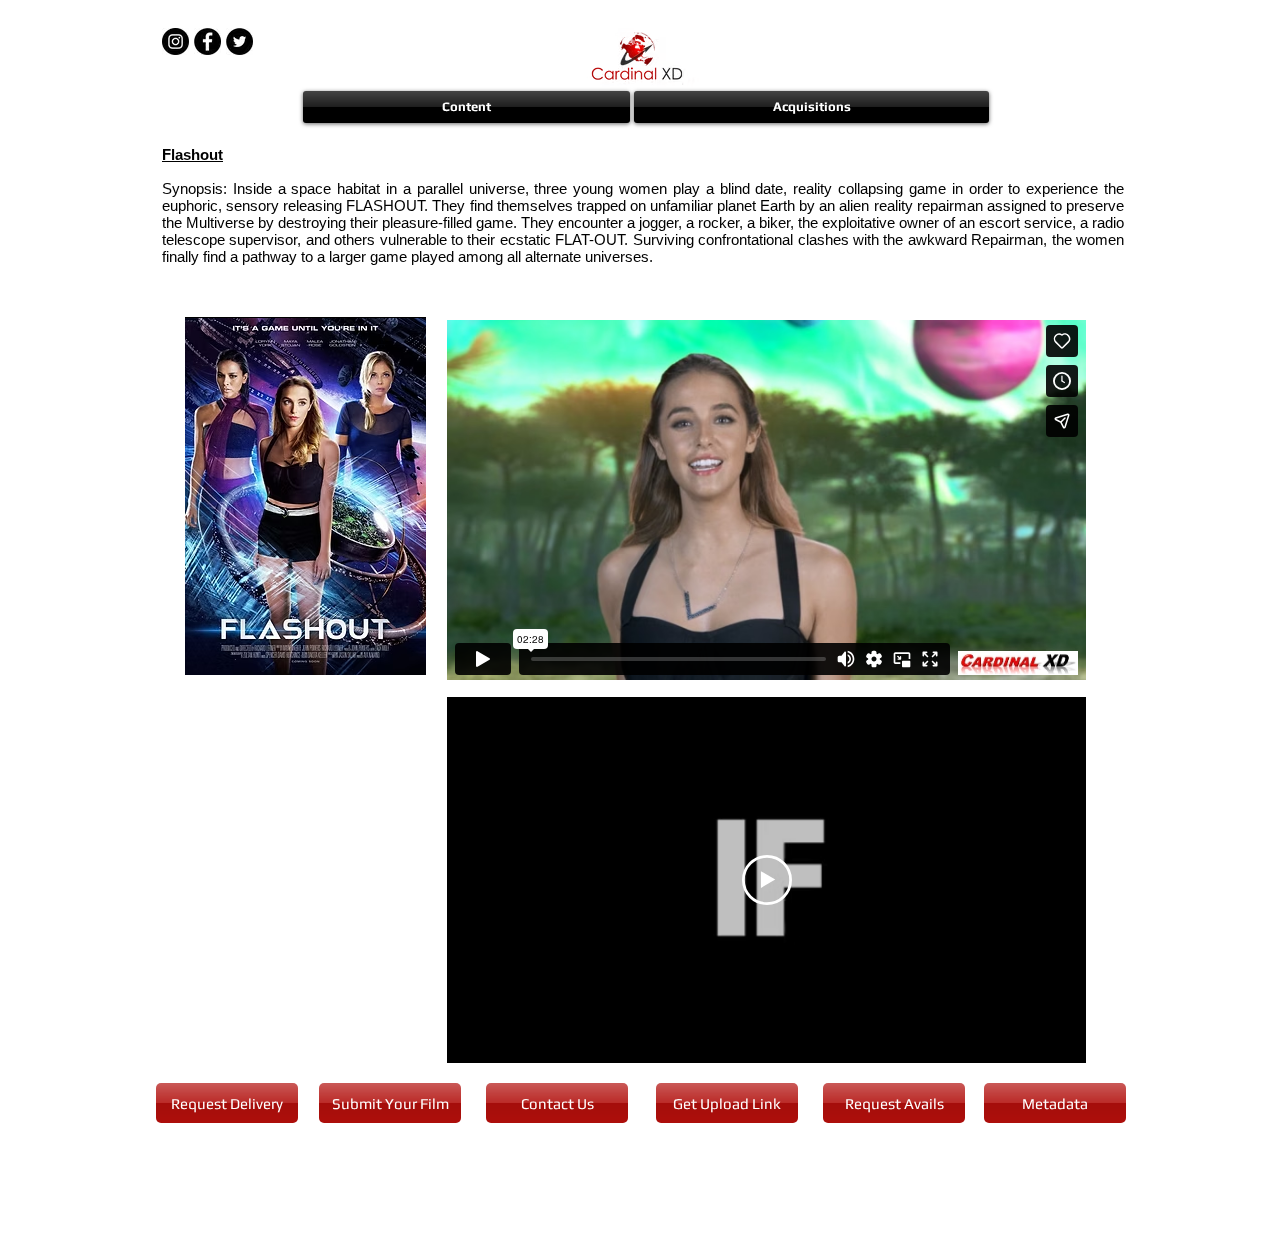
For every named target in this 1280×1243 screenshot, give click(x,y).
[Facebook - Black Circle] (207, 41)
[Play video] (767, 880)
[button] (467, 107)
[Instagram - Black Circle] (175, 41)
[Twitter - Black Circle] (239, 41)
